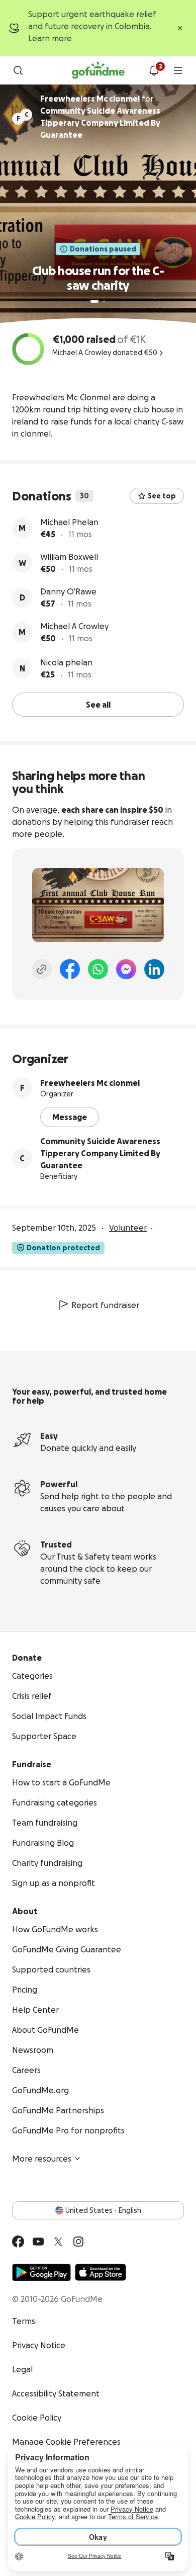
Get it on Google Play (41, 2272)
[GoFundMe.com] (98, 70)
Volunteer (128, 1228)
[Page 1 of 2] (94, 301)
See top (162, 496)
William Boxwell (69, 557)
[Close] (180, 28)
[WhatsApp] (98, 969)
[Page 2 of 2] (104, 301)
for (100, 117)
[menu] (178, 70)
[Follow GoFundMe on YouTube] (38, 2242)
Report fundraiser (105, 1305)
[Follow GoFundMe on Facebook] (18, 2242)
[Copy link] (42, 969)
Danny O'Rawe (68, 591)
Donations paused (103, 249)
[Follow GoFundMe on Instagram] (78, 2242)
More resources (42, 2159)
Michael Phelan (69, 522)
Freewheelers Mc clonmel (90, 1083)
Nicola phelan (66, 662)
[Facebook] (70, 969)
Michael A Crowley (74, 626)
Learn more (50, 38)
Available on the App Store (101, 2272)
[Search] (18, 70)
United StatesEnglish (103, 2210)
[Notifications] (154, 70)
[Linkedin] (154, 969)
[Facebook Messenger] (126, 969)
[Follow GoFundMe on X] (58, 2242)
